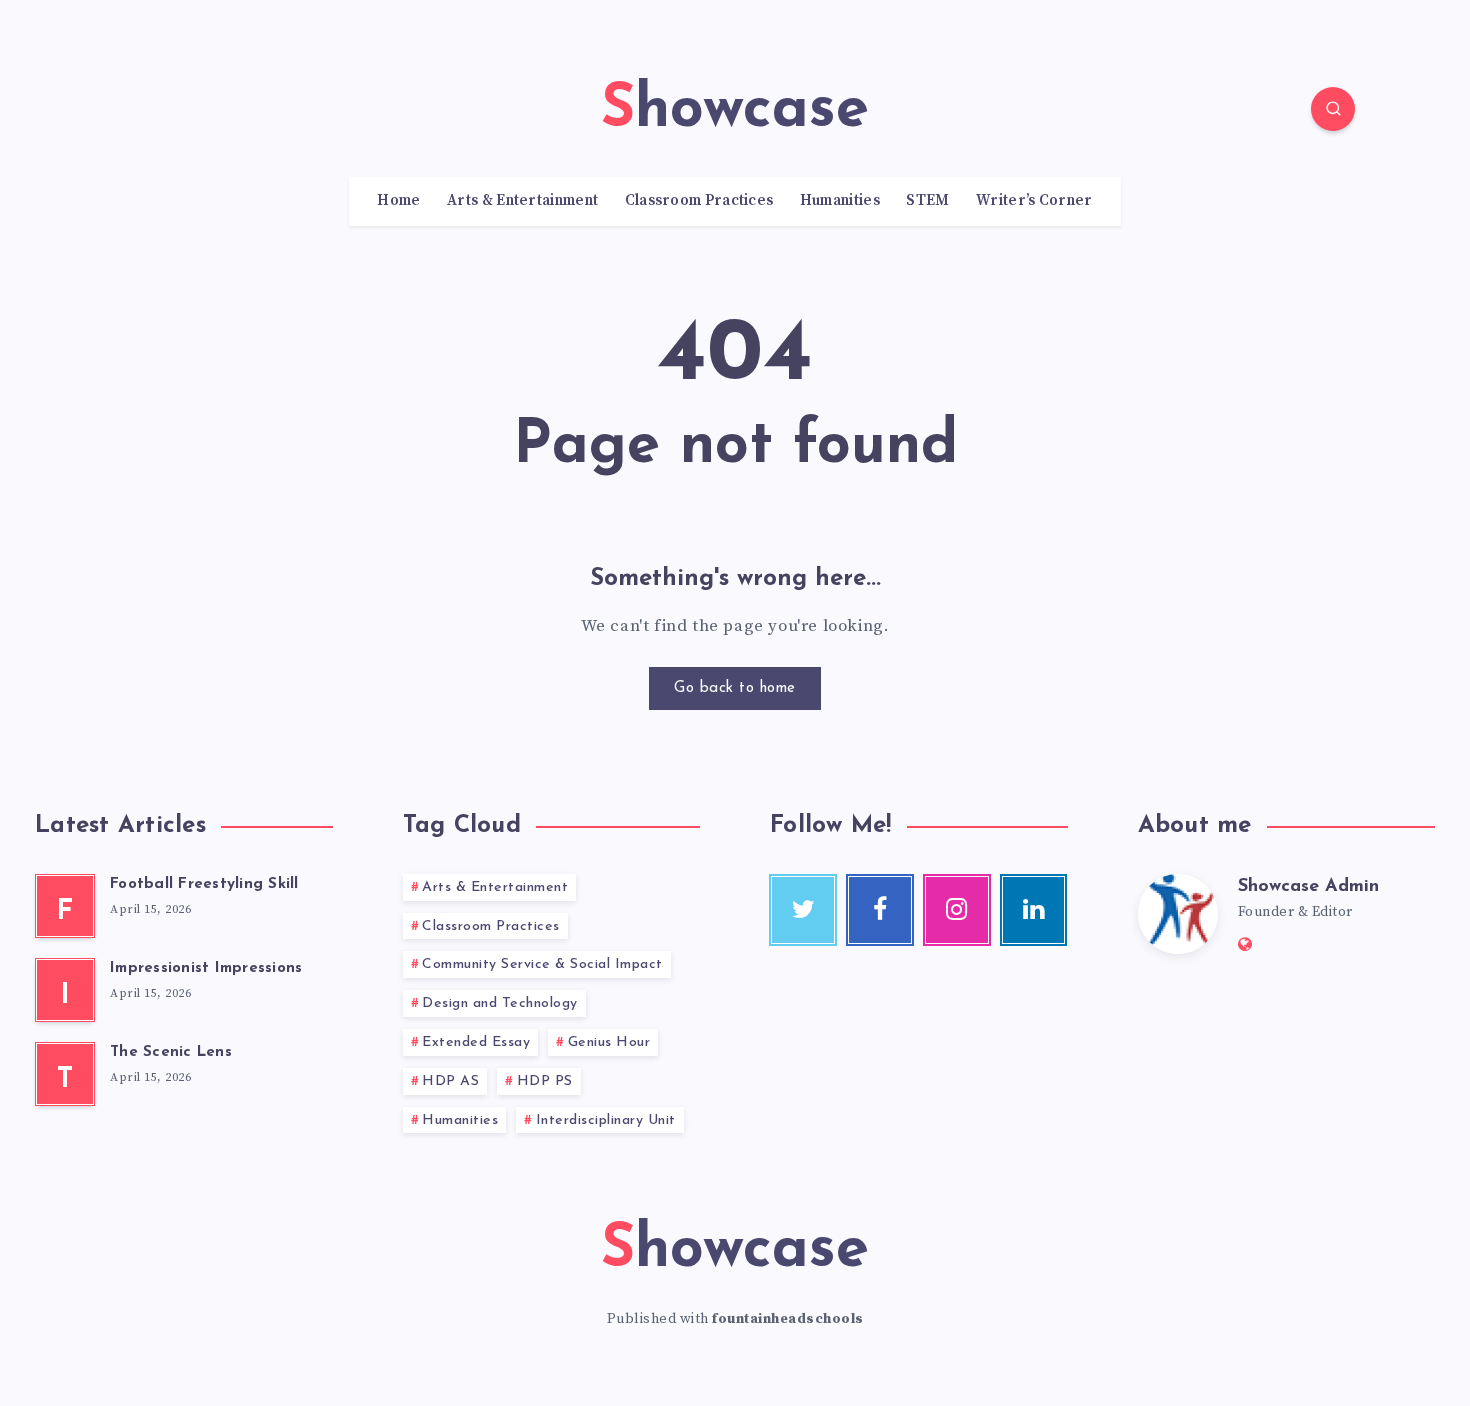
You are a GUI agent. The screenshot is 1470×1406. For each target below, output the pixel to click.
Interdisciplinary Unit (606, 1120)
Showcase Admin (1308, 887)
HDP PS (545, 1081)
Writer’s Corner (1034, 201)
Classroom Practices (699, 201)
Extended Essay (476, 1042)
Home (398, 201)
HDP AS (450, 1081)
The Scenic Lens (171, 1052)
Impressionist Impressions (206, 968)
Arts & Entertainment (522, 201)
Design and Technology (500, 1003)
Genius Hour (609, 1042)
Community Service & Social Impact (542, 964)
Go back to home (735, 688)
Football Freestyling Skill (204, 884)
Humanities (840, 201)
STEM (927, 201)
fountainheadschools (788, 1319)
